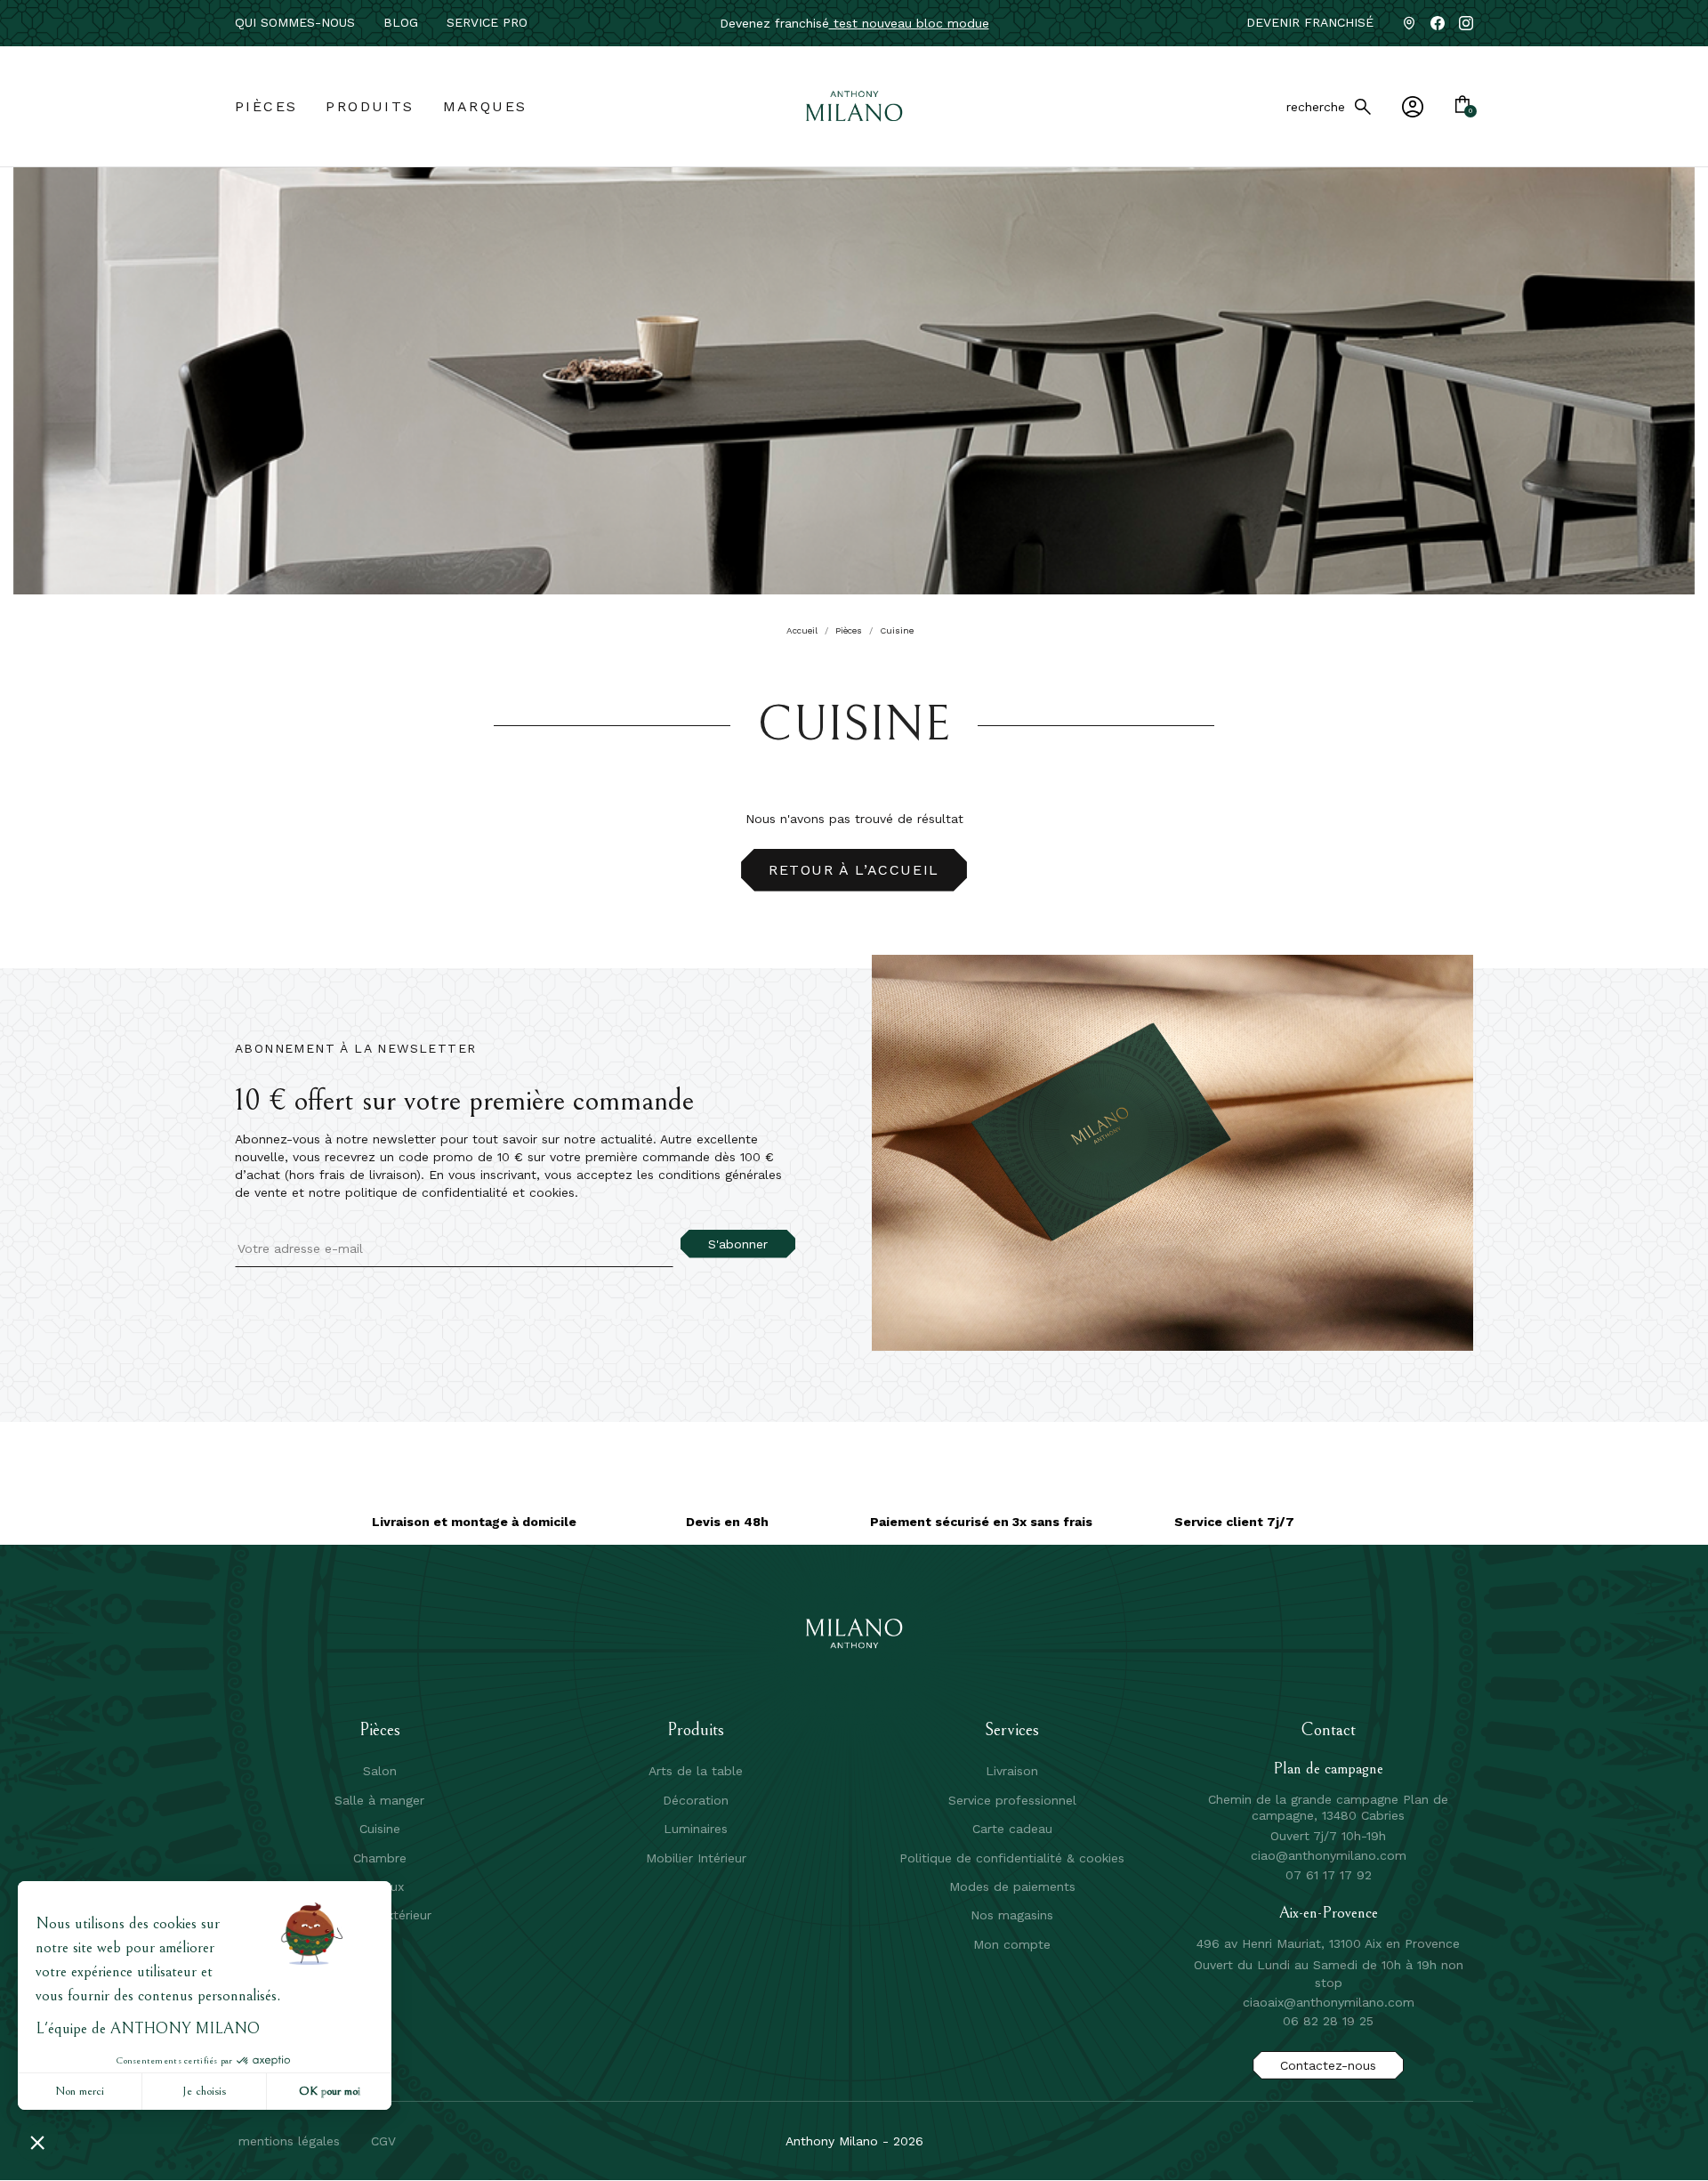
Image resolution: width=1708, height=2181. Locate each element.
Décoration (696, 1800)
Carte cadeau (1012, 1829)
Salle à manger (379, 1800)
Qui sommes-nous (295, 22)
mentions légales (289, 2141)
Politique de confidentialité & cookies (1012, 1858)
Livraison (1012, 1771)
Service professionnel (1012, 1800)
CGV (383, 2141)
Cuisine (380, 1829)
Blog (401, 22)
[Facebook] (1438, 23)
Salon (380, 1771)
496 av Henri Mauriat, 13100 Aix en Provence (1328, 1943)
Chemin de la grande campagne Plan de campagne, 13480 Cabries (1328, 1807)
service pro (487, 22)
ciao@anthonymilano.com (1329, 1855)
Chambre (380, 1858)
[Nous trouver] (1409, 23)
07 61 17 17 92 (1329, 1875)
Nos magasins (1012, 1915)
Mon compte (1012, 1944)
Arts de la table (696, 1771)
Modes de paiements (1012, 1886)
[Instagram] (1466, 23)
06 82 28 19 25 (1328, 2021)
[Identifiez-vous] (1413, 107)
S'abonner (738, 1244)
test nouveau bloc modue (909, 23)
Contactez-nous (1328, 2065)
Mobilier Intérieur (696, 1858)
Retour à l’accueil (854, 870)
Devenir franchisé (1310, 22)
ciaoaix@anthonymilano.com (1329, 2002)
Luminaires (696, 1829)
